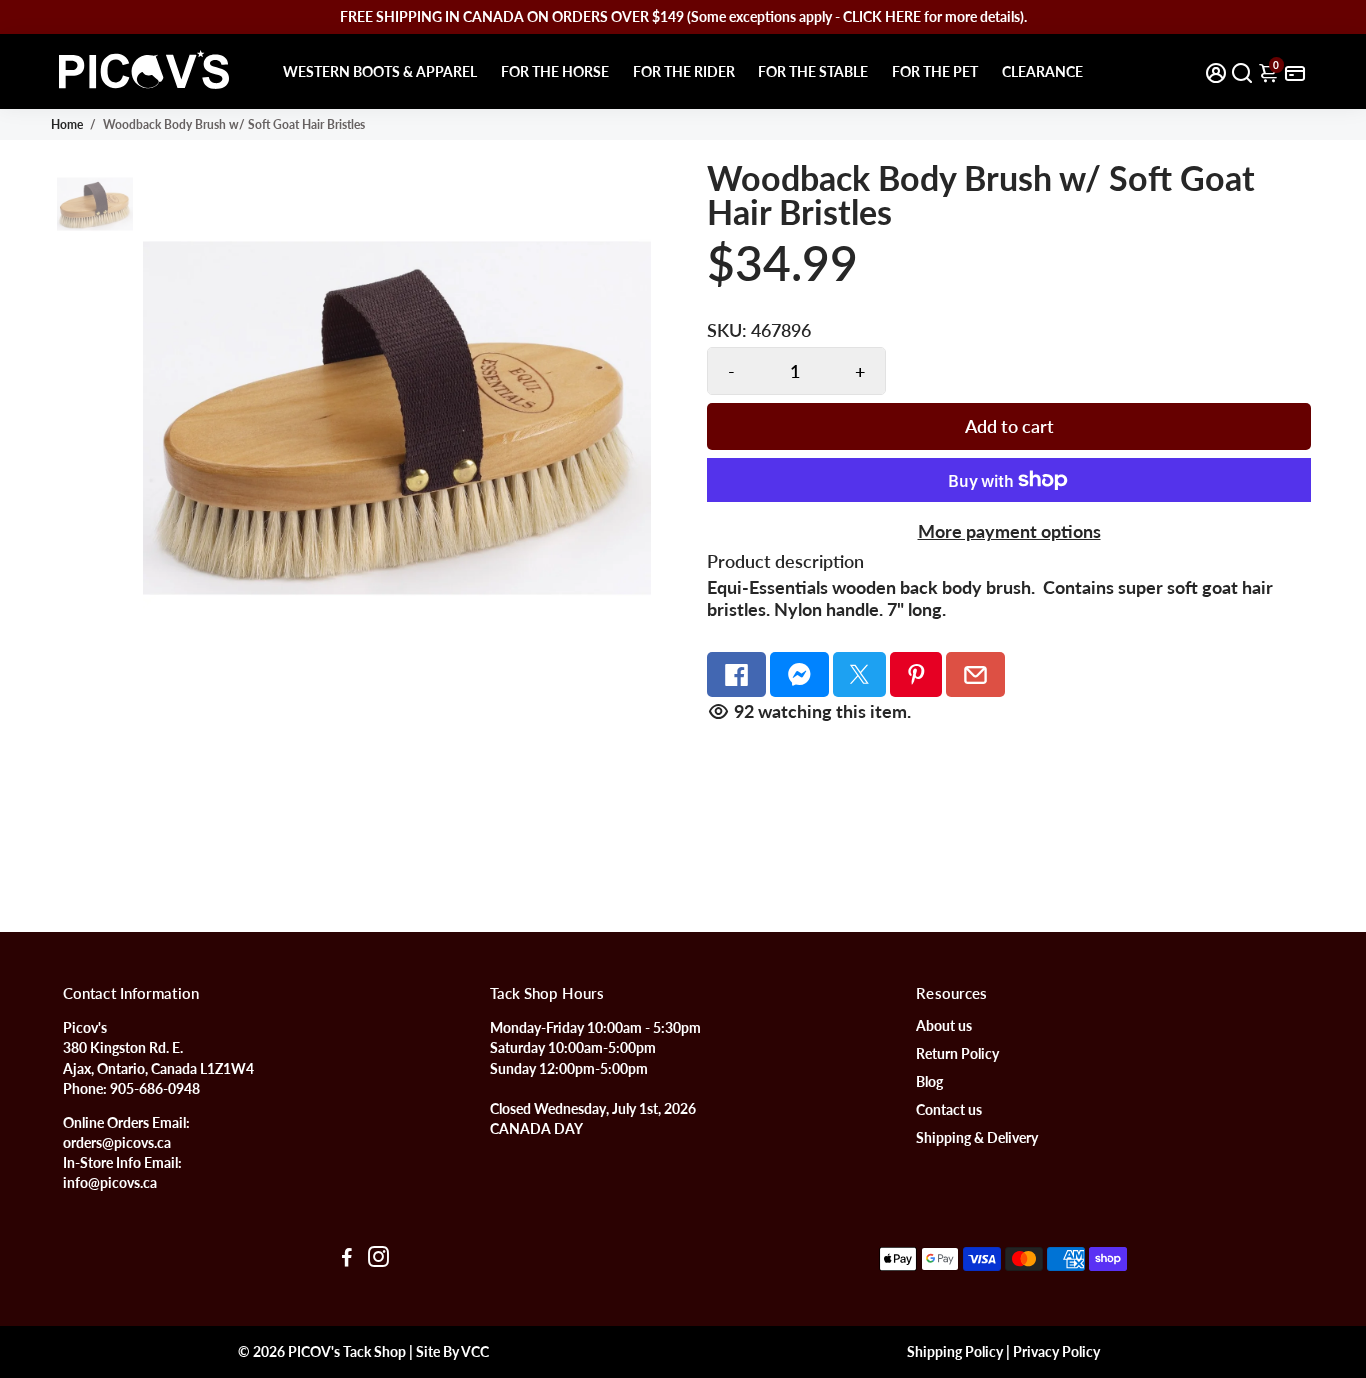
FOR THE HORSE (555, 71)
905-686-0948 (155, 1089)
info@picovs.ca (110, 1183)
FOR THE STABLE (813, 71)
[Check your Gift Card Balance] (1295, 71)
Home (67, 124)
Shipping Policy (955, 1352)
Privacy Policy (1056, 1352)
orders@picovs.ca (117, 1143)
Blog (929, 1082)
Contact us (949, 1110)
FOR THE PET (935, 71)
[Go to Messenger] (799, 674)
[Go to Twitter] (859, 674)
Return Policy (957, 1054)
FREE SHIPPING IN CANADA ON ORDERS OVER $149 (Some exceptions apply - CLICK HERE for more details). (683, 16)
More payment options (1009, 531)
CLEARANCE (1042, 71)
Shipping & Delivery (977, 1138)
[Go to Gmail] (975, 674)
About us (944, 1026)
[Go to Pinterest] (916, 674)
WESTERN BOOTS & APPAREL (380, 71)
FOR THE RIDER (684, 71)
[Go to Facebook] (736, 674)
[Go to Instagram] (378, 1259)
